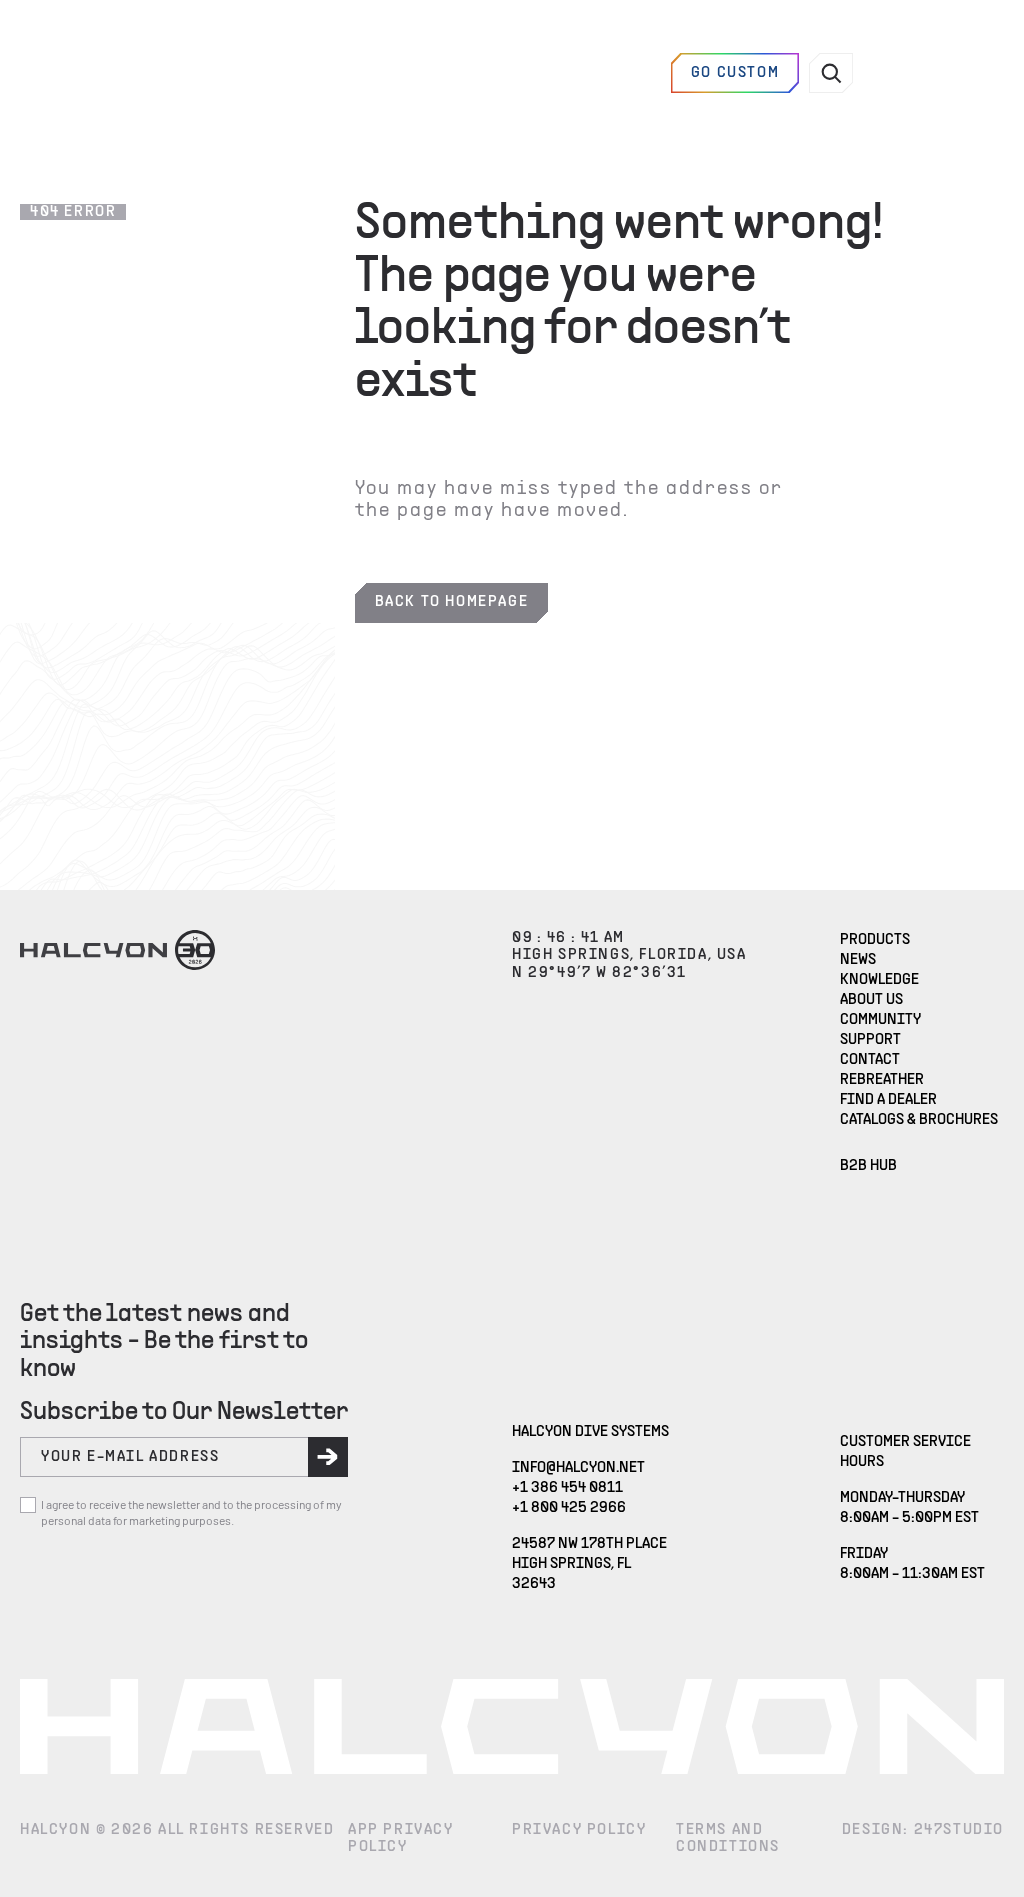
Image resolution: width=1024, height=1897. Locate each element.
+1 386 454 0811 (567, 1488)
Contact (870, 1060)
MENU (971, 73)
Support (870, 1040)
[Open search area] (831, 73)
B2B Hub (868, 1166)
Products (875, 940)
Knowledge (879, 980)
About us (871, 1000)
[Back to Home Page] (117, 73)
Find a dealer (600, 73)
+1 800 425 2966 (569, 1508)
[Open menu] (907, 73)
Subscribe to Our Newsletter (184, 1412)
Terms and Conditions (728, 1839)
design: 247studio (923, 1830)
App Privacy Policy (401, 1839)
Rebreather (882, 1080)
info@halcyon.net (578, 1467)
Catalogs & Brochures (919, 1120)
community (880, 1020)
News (858, 960)
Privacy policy (579, 1830)
